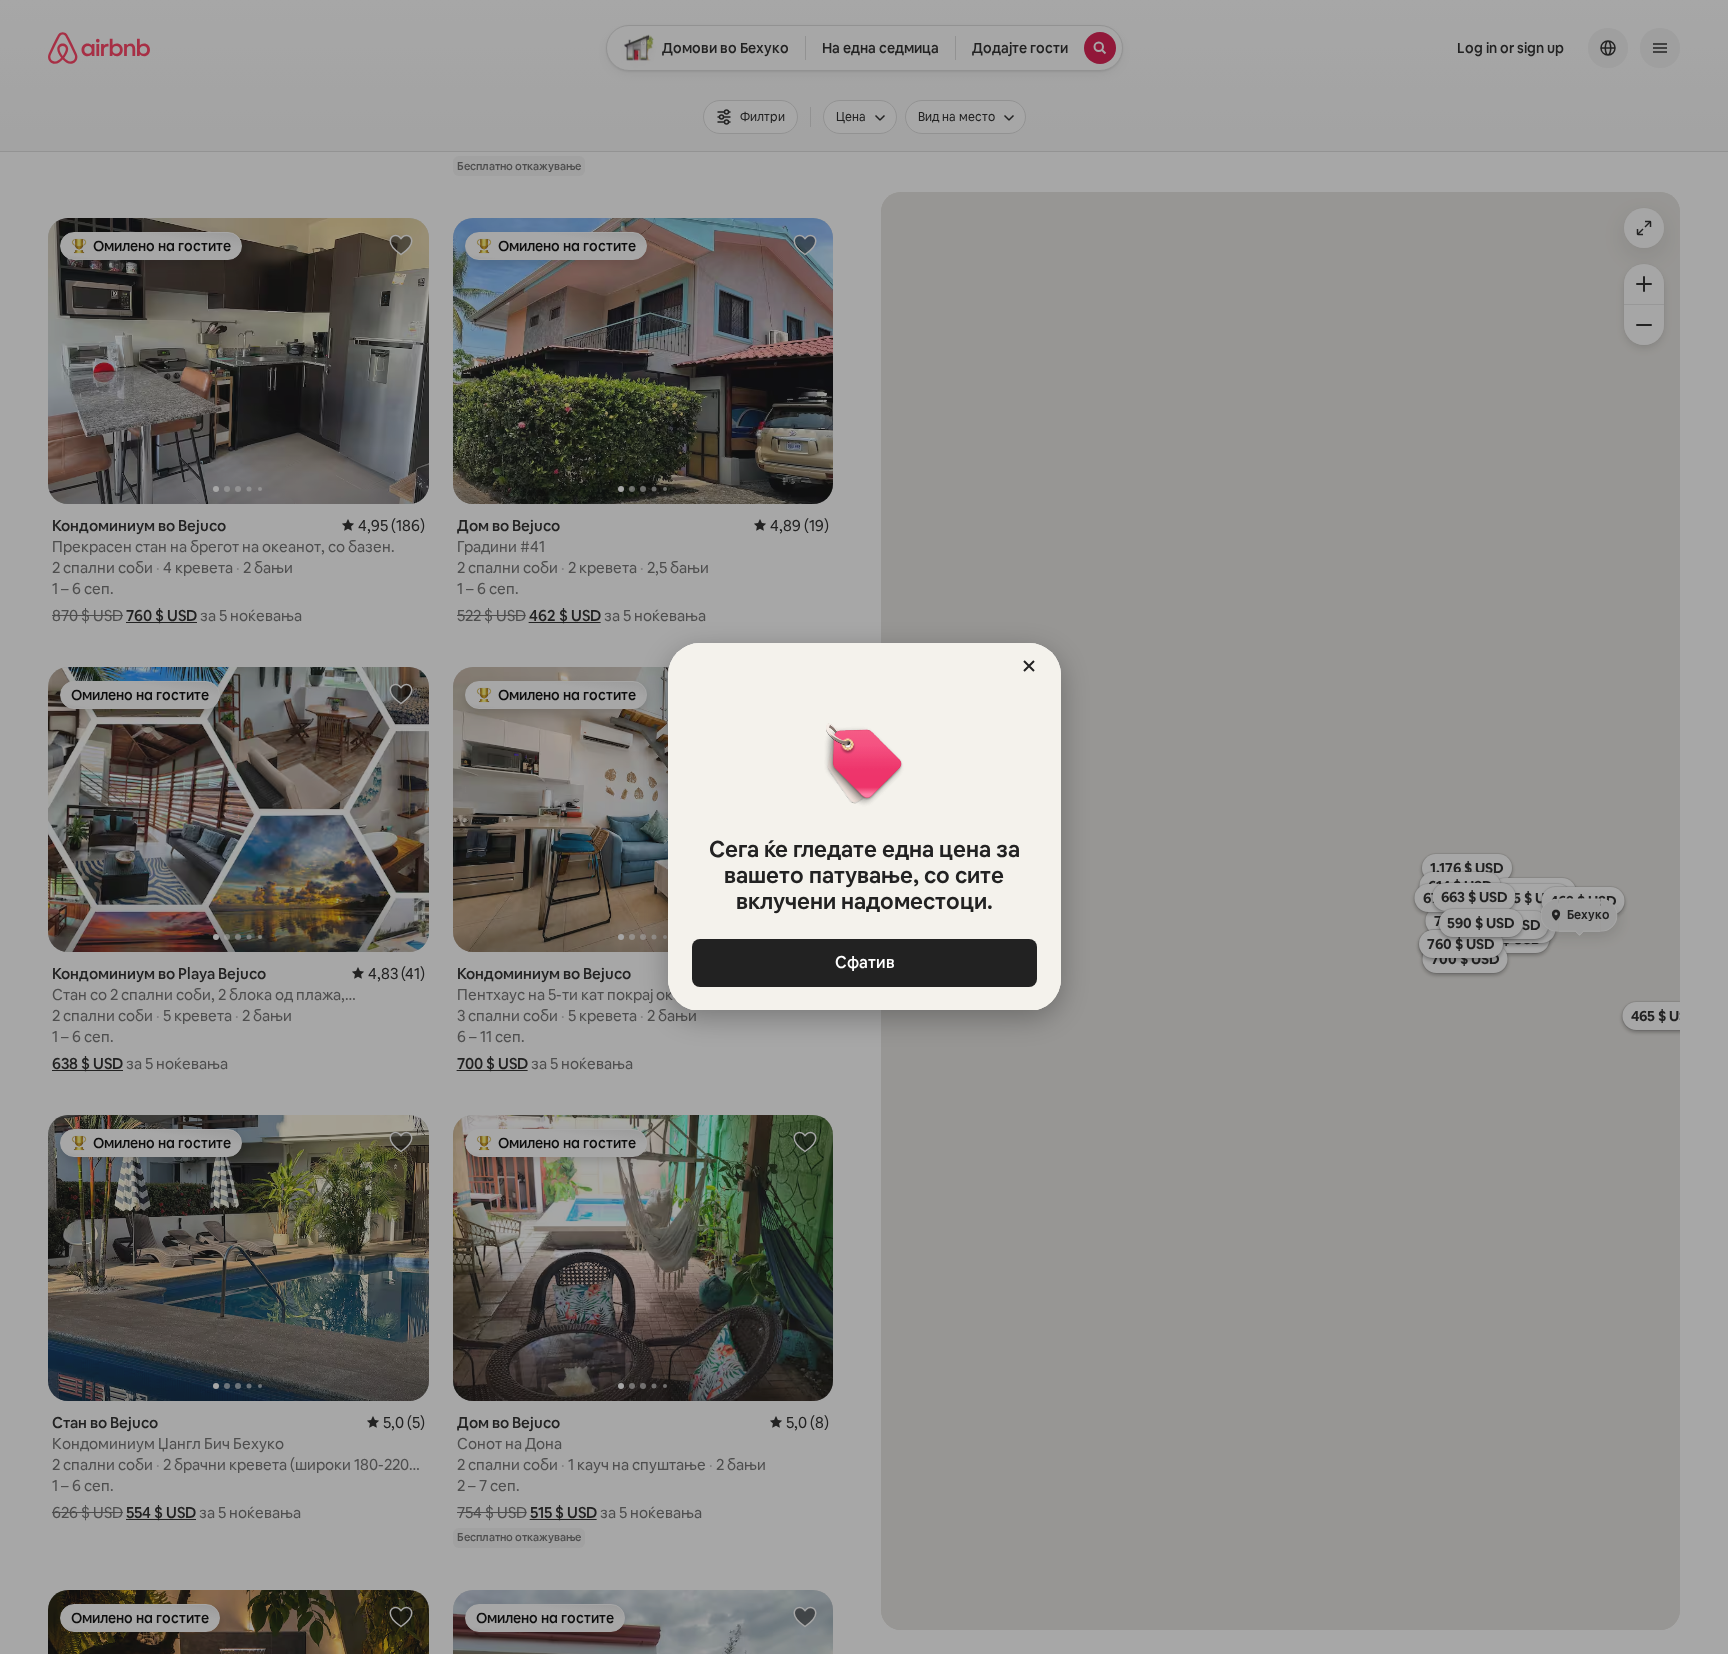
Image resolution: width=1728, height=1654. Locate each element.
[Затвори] (1029, 666)
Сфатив (864, 962)
